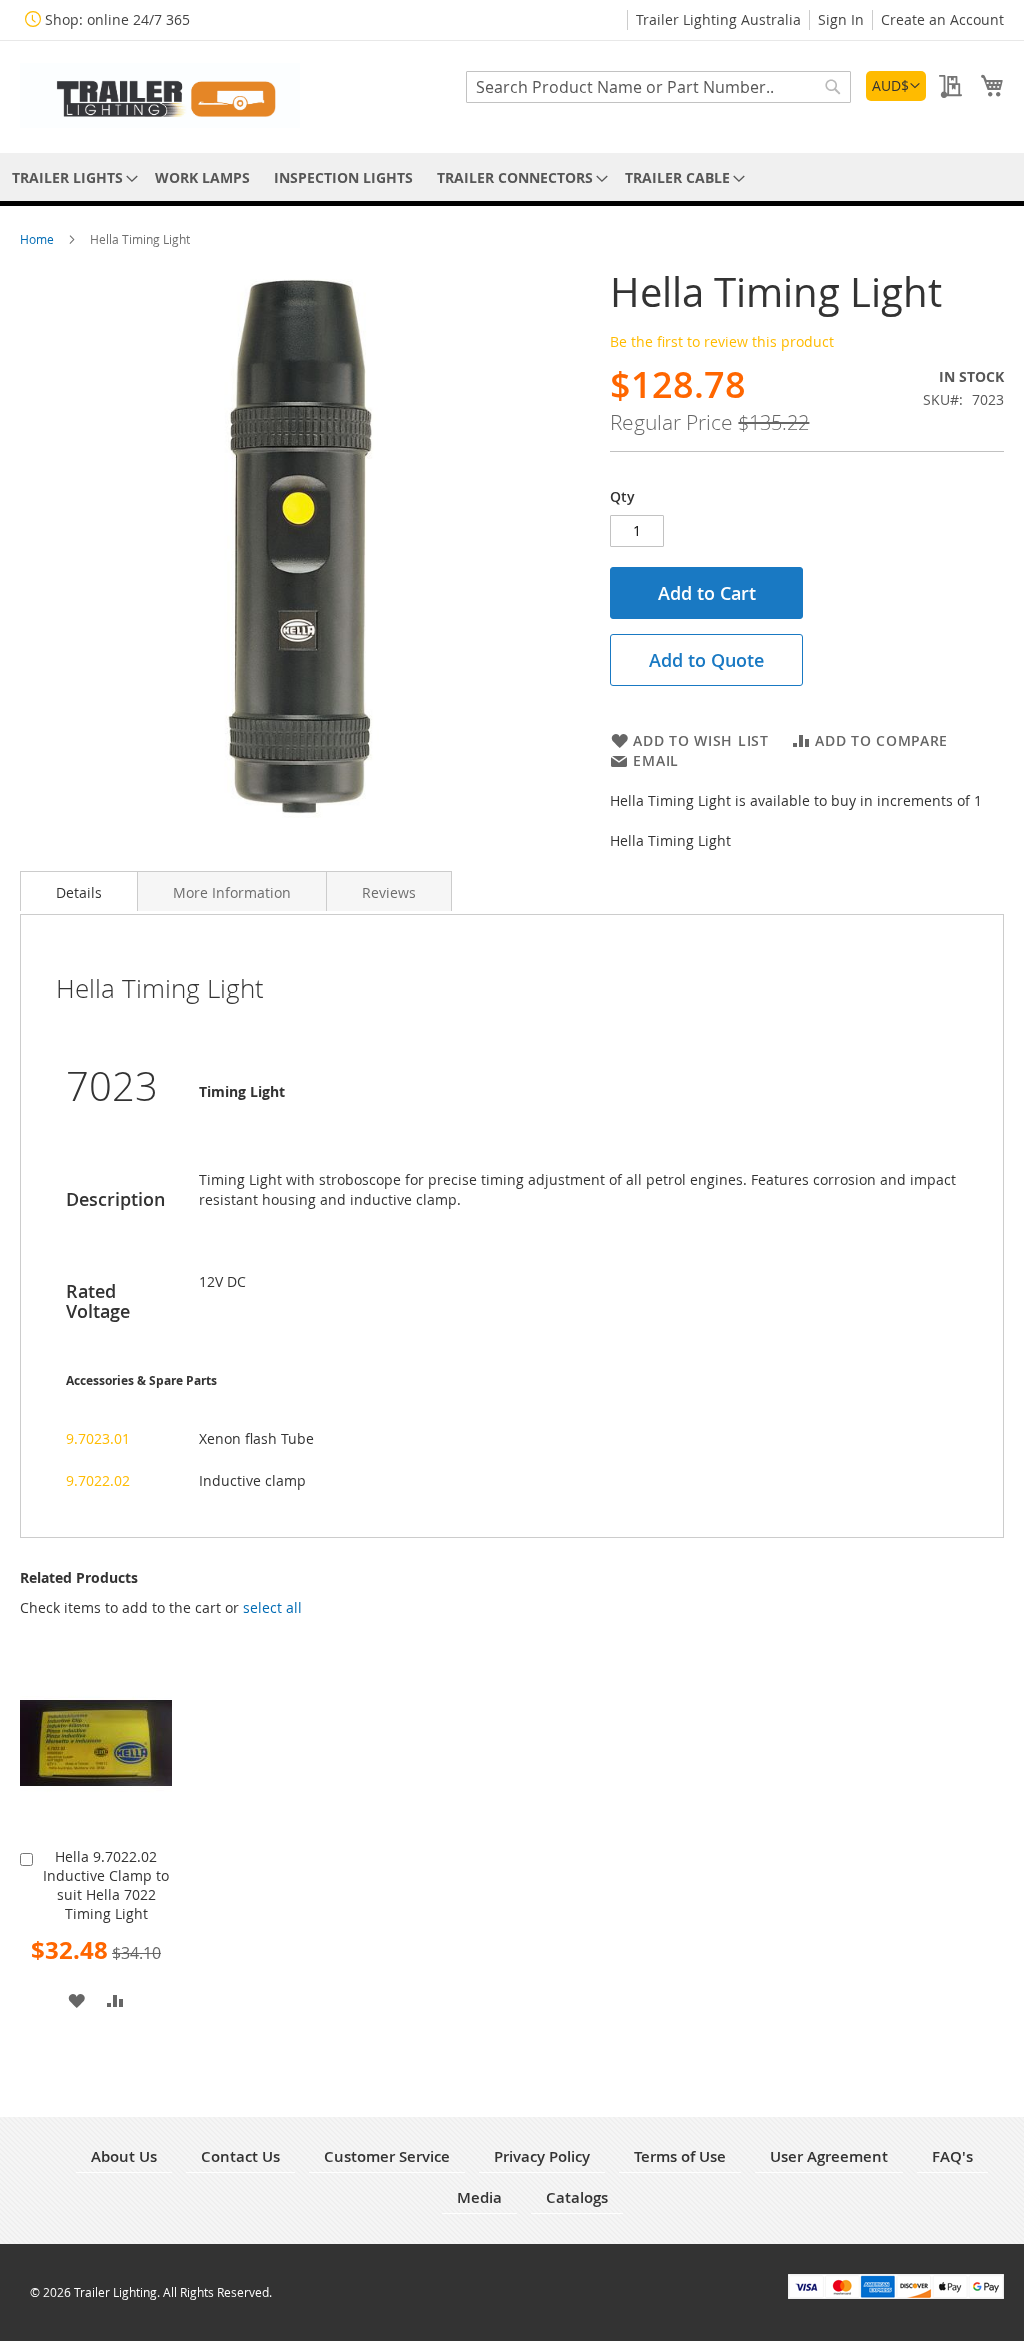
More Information (232, 892)
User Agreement (829, 2156)
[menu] (512, 177)
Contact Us (240, 2156)
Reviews (389, 892)
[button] (896, 86)
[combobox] (658, 87)
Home (38, 239)
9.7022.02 (98, 1480)
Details (79, 892)
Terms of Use (680, 2156)
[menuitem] (71, 177)
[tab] (79, 891)
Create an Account (942, 19)
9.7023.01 (98, 1438)
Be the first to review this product (722, 341)
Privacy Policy (542, 2156)
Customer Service (387, 2156)
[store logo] (160, 95)
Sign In (841, 19)
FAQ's (952, 2156)
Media (479, 2197)
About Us (124, 2156)
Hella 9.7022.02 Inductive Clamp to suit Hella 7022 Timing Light (106, 1885)
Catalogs (577, 2197)
